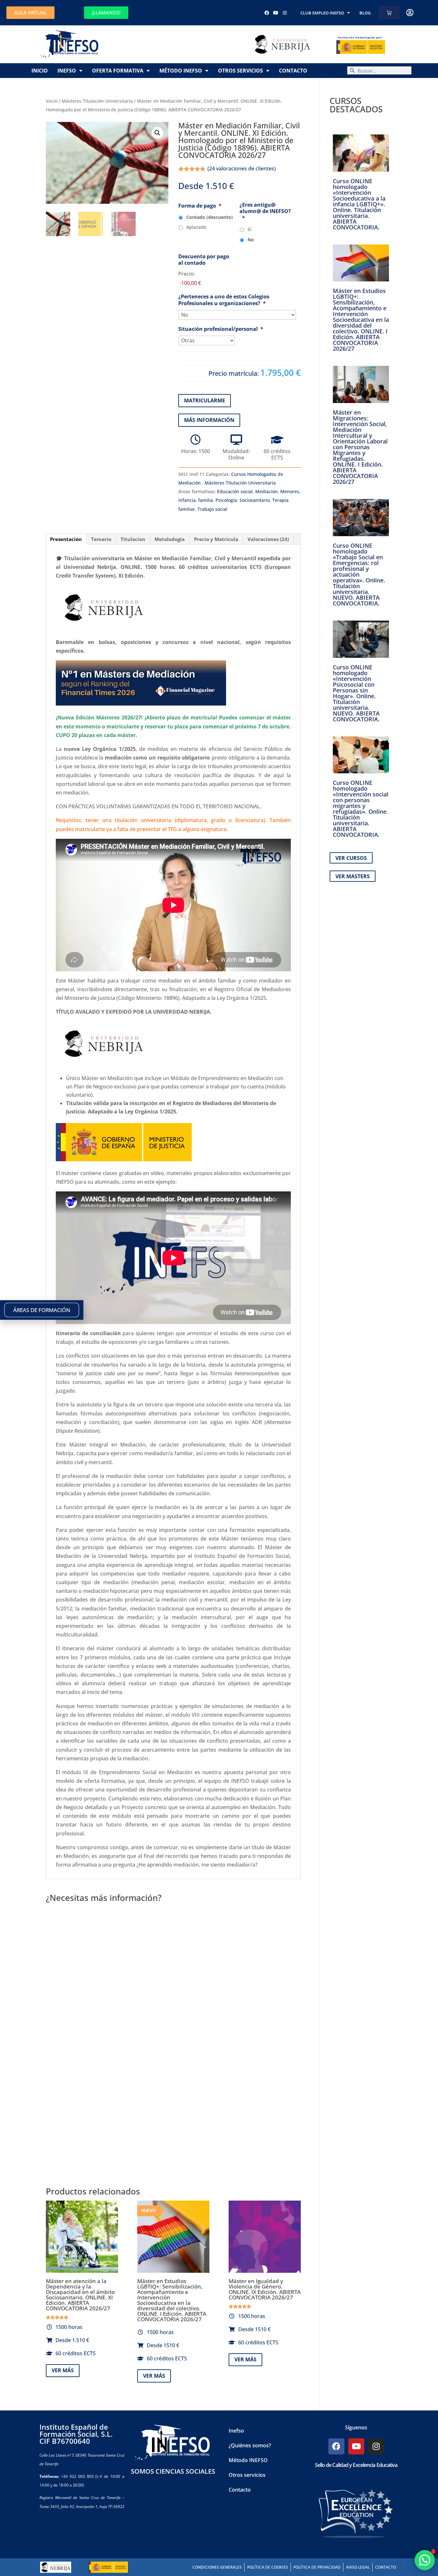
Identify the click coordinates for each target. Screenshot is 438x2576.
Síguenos (356, 2427)
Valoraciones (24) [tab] (268, 539)
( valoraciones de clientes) (242, 168)
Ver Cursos (351, 858)
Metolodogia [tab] (170, 539)
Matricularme (205, 400)
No (251, 240)
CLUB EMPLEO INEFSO (322, 13)
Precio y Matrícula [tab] (216, 539)
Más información (209, 420)
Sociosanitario (255, 500)
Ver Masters (353, 876)
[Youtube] (276, 13)
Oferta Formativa (118, 71)
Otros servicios (240, 71)
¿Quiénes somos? (250, 2445)
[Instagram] (285, 13)
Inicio (40, 71)
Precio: (187, 274)
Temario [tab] (101, 539)
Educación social (235, 491)
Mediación (266, 491)
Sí (249, 229)
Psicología (226, 500)
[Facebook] (267, 13)
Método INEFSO (181, 71)
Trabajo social (212, 509)
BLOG (365, 13)
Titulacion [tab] (133, 539)
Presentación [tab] (66, 539)
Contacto (293, 71)
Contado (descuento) (210, 217)
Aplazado (196, 227)
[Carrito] (389, 13)
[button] (157, 133)
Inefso (67, 71)
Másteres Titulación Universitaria (97, 101)
